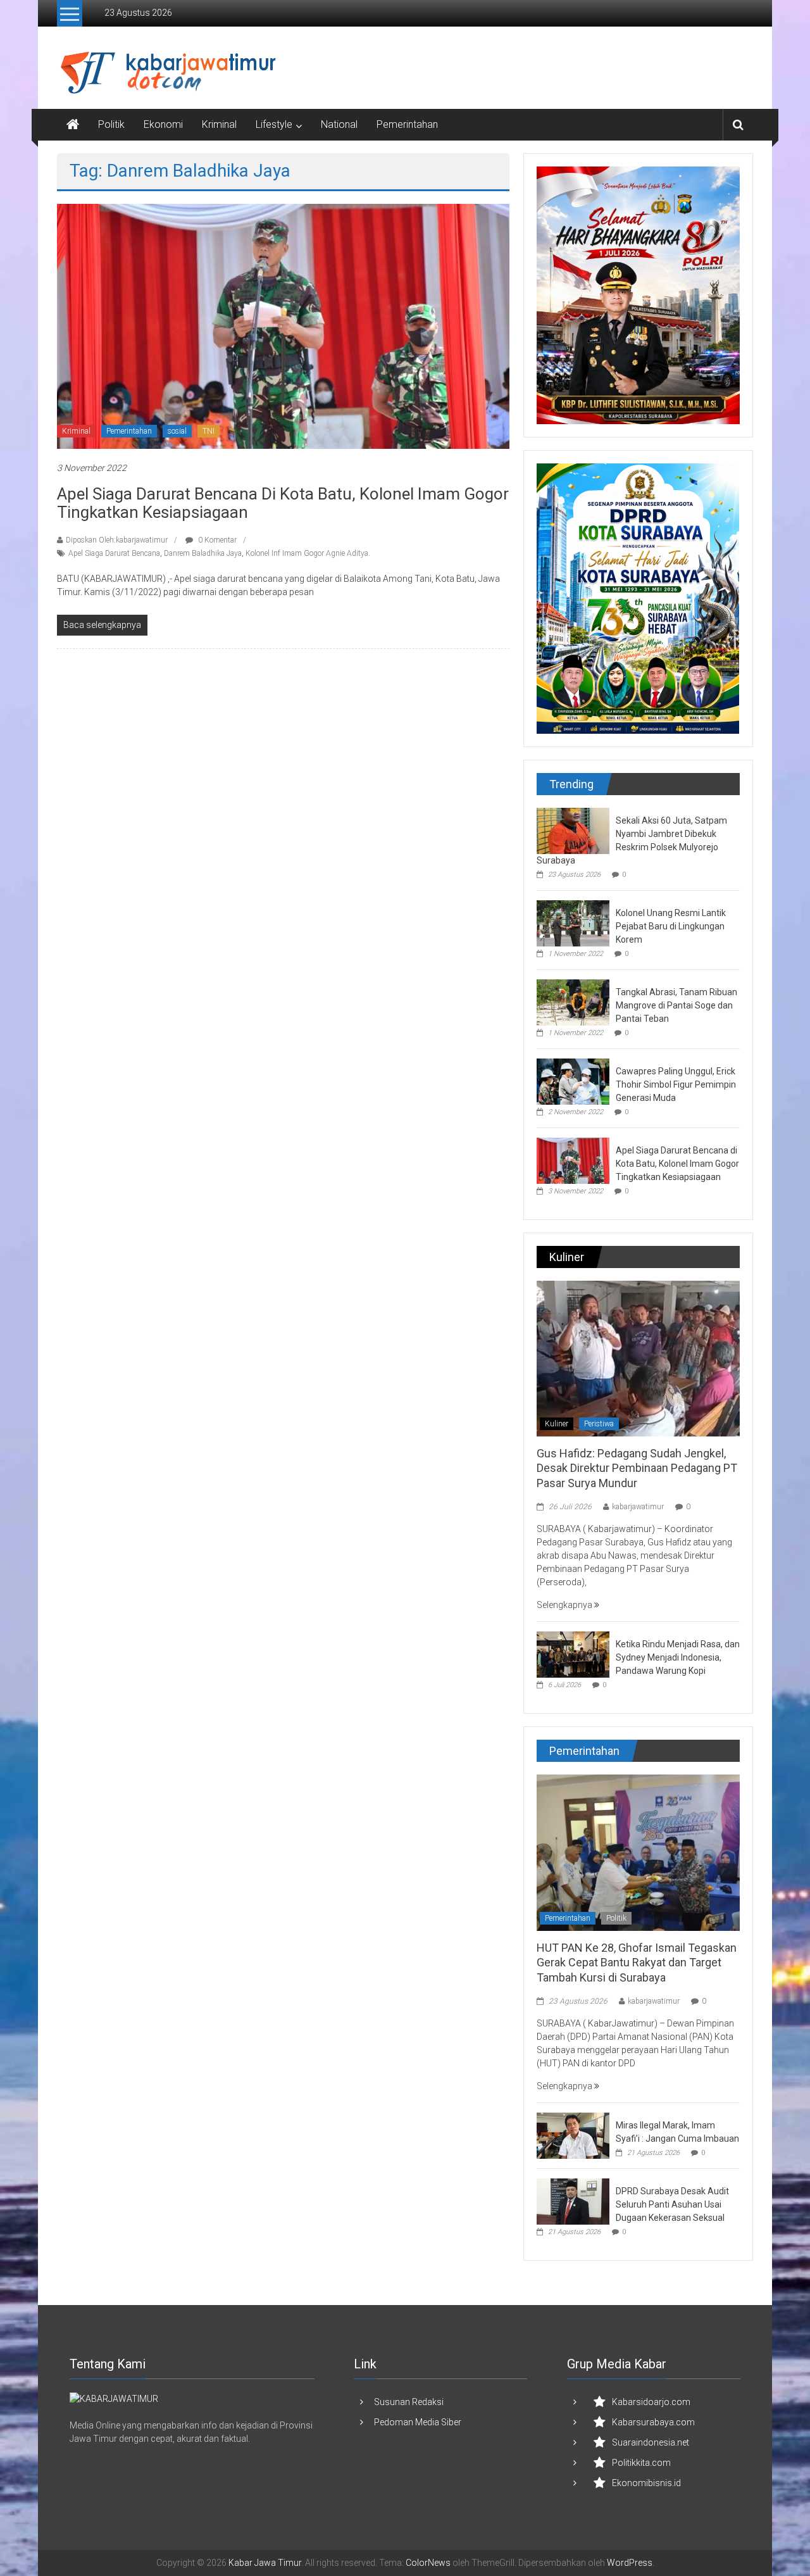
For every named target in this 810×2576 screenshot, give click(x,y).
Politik (111, 124)
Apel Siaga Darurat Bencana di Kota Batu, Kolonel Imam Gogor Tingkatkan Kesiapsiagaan (283, 503)
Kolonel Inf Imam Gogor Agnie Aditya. (308, 553)
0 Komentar (216, 540)
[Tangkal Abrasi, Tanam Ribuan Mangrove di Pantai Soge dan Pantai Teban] (573, 1002)
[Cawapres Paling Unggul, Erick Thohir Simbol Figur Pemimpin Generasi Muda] (573, 1081)
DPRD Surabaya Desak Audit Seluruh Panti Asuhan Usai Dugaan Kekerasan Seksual (672, 2204)
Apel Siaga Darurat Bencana (114, 553)
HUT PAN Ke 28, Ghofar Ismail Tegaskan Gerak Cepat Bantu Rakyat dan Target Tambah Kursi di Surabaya (637, 1963)
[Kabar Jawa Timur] (73, 125)
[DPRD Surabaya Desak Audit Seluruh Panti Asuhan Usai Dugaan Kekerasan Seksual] (573, 2201)
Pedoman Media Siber (418, 2422)
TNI (209, 431)
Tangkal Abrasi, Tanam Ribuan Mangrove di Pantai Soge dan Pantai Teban (676, 1005)
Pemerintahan (407, 124)
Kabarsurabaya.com (653, 2422)
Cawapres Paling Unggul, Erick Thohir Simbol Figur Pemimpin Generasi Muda (676, 1084)
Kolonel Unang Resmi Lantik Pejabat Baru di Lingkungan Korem (671, 926)
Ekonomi (163, 124)
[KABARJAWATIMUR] (114, 2398)
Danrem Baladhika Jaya (203, 553)
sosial (177, 431)
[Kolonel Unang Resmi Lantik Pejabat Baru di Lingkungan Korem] (573, 922)
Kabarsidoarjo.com (651, 2402)
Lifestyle (274, 124)
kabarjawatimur (638, 1507)
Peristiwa (599, 1424)
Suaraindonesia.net (651, 2442)
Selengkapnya (565, 1605)
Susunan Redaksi (409, 2402)
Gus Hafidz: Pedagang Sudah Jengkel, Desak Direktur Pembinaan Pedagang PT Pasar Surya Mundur (637, 1468)
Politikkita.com (641, 2463)
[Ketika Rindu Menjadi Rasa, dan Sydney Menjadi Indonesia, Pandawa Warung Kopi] (573, 1654)
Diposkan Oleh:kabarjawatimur (117, 540)
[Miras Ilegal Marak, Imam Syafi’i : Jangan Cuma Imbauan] (573, 2135)
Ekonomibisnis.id (646, 2483)
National (339, 124)
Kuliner (557, 1424)
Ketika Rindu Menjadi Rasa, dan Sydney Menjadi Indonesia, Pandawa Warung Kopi (678, 1657)
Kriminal (219, 124)
